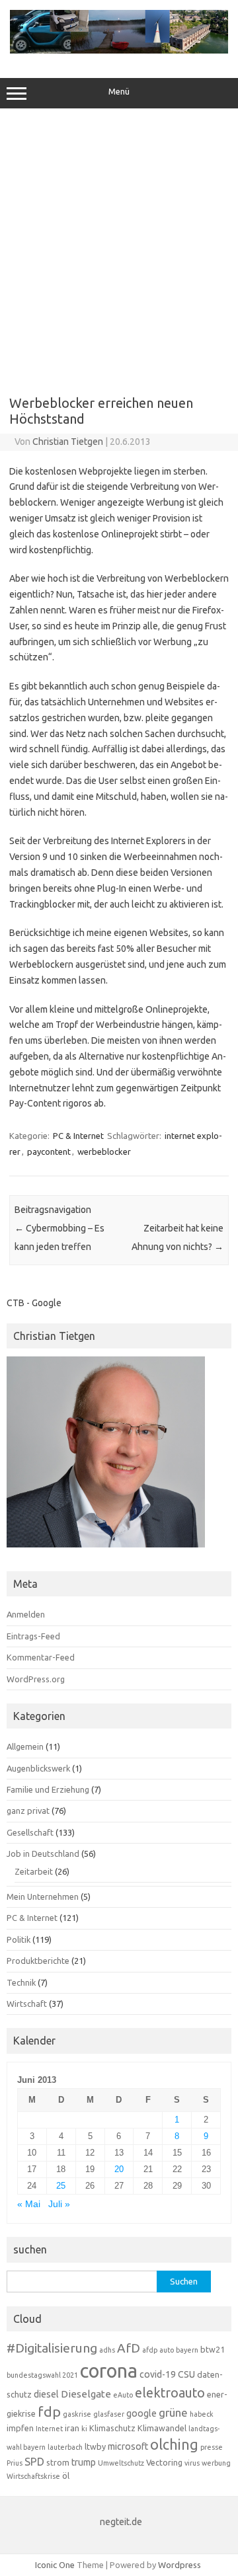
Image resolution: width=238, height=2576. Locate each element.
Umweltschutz (121, 2463)
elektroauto (170, 2393)
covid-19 (158, 2374)
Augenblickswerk (38, 1768)
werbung (216, 2463)
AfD (129, 2348)
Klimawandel (162, 2428)
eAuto (123, 2395)
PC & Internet (78, 1136)
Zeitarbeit (34, 1871)
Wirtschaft (27, 2004)
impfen (20, 2428)
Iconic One (55, 2565)
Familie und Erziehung (48, 1789)
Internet (49, 2429)
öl (66, 2476)
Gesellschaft (30, 1832)
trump (84, 2462)
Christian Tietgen (68, 442)
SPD (34, 2462)
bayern (187, 2350)
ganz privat (28, 1811)
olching (174, 2444)
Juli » (59, 2204)
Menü (119, 92)
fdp (49, 2411)
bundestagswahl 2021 (42, 2375)
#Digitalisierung (52, 2348)
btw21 (213, 2349)
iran (72, 2428)
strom (58, 2462)
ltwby (95, 2446)
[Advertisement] (119, 247)
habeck (202, 2414)
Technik (21, 1982)
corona (109, 2371)
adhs (107, 2350)
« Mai (29, 2204)
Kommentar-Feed (41, 1657)
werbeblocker (104, 1151)
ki (84, 2429)
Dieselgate (86, 2394)
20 (119, 2169)
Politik (19, 1939)
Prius (15, 2463)
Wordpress (179, 2565)
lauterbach (65, 2447)
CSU (186, 2374)
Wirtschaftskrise (33, 2476)
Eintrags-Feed (33, 1636)
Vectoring (164, 2462)
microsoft (128, 2446)
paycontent (49, 1151)
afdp (150, 2350)
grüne (173, 2412)
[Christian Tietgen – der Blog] (119, 50)
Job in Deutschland (43, 1854)
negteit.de (121, 2522)
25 (61, 2186)
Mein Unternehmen (43, 1896)
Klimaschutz (112, 2428)
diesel (46, 2394)
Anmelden (26, 1614)
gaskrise (77, 2414)
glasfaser (109, 2414)
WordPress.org (36, 1679)
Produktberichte (38, 1961)
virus (192, 2463)
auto (167, 2350)
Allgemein (25, 1746)
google (141, 2413)
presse (212, 2447)
